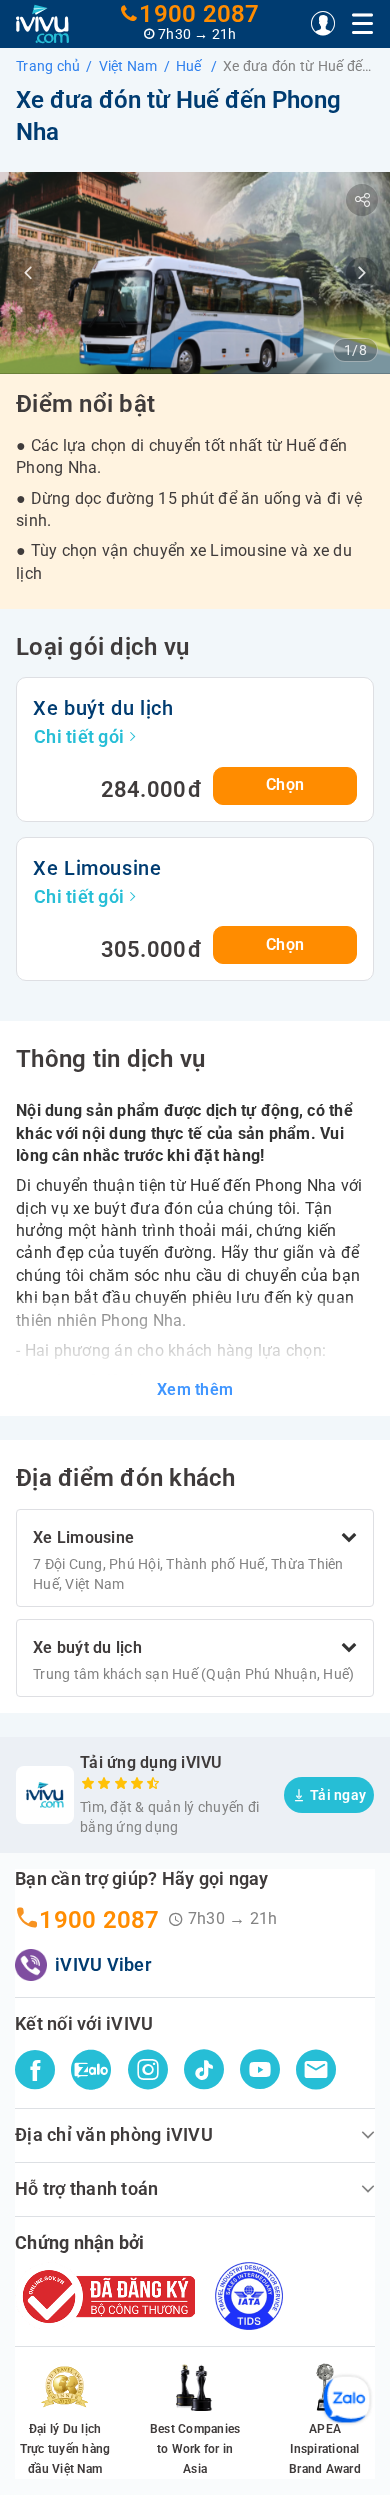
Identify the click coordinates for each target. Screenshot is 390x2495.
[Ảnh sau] (362, 273)
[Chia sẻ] (362, 200)
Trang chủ (48, 66)
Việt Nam (128, 66)
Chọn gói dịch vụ (302, 2460)
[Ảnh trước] (28, 273)
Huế (190, 66)
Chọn (285, 784)
